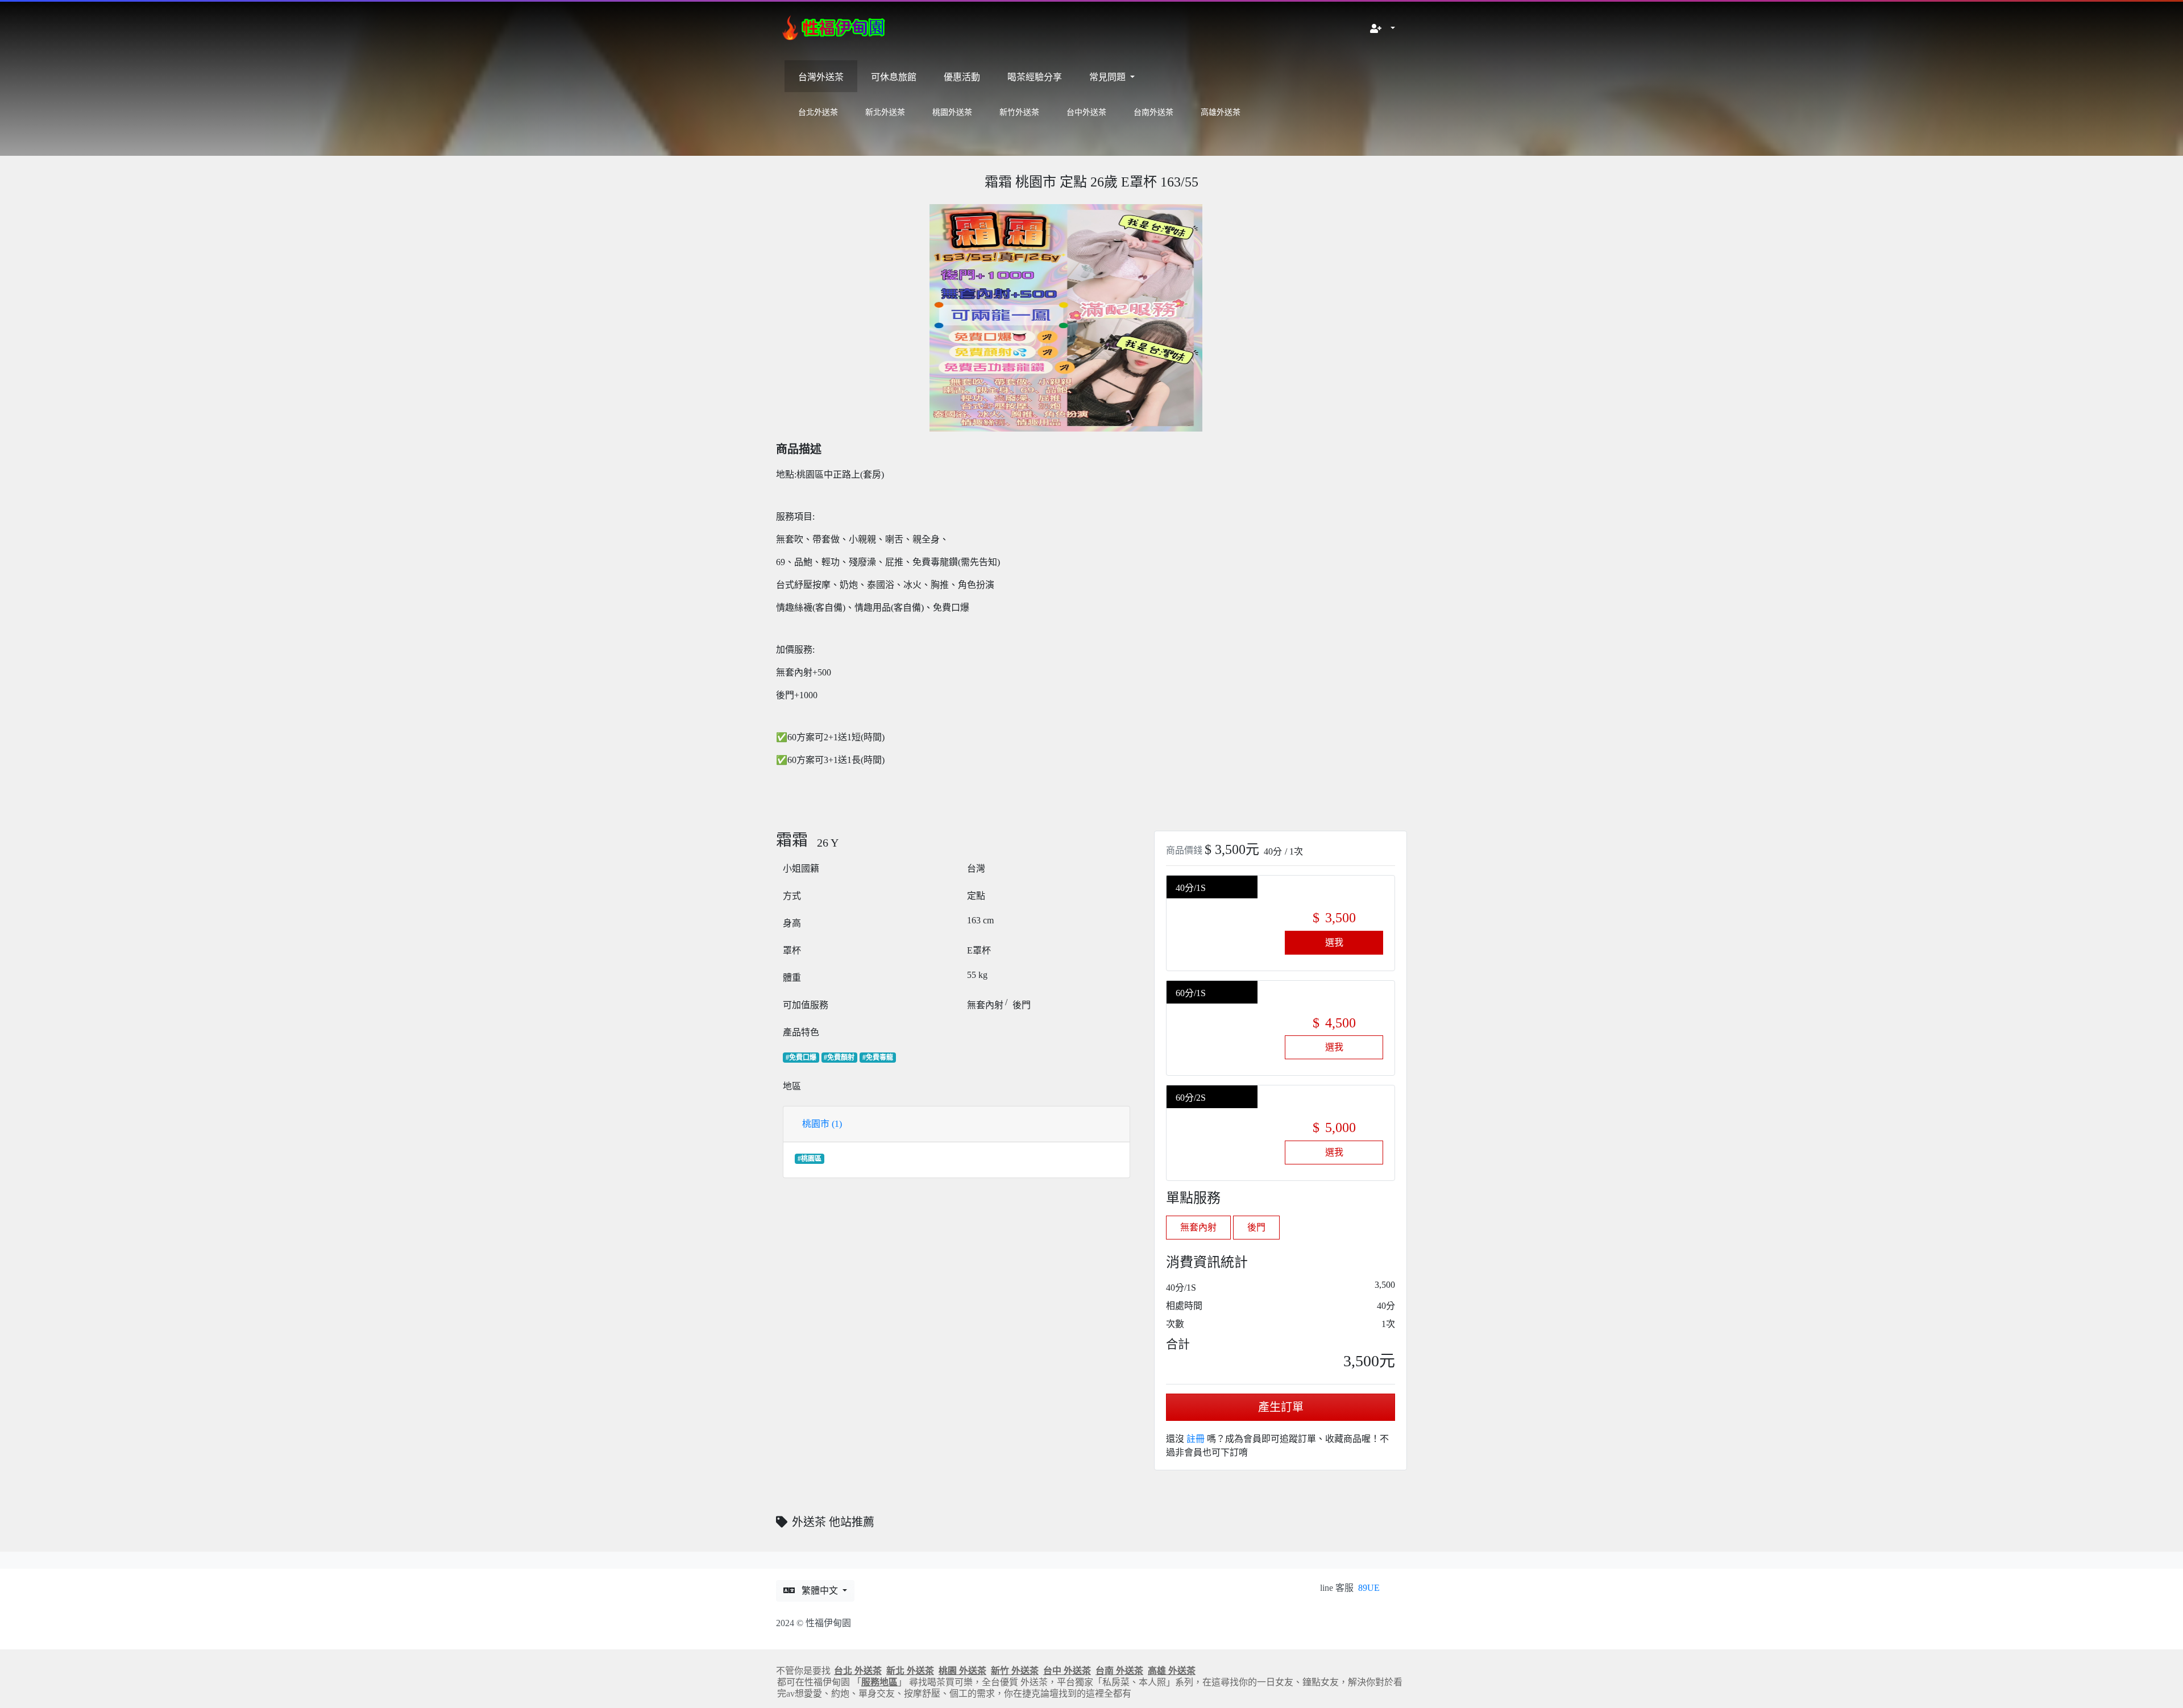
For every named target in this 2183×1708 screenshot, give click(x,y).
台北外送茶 (818, 112)
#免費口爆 (801, 1058)
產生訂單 (1281, 1407)
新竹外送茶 (1019, 112)
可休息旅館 (894, 77)
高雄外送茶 (1221, 112)
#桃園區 (810, 1159)
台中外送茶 (1086, 112)
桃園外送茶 (952, 112)
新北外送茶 (885, 112)
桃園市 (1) (822, 1124)
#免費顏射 (839, 1058)
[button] (1383, 29)
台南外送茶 (1153, 112)
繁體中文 (821, 1591)
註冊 (1196, 1439)
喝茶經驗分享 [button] (1035, 77)
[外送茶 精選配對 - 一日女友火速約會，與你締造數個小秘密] (836, 29)
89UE (1369, 1588)
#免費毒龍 (878, 1058)
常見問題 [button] (1109, 77)
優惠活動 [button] (962, 77)
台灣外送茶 (821, 77)
